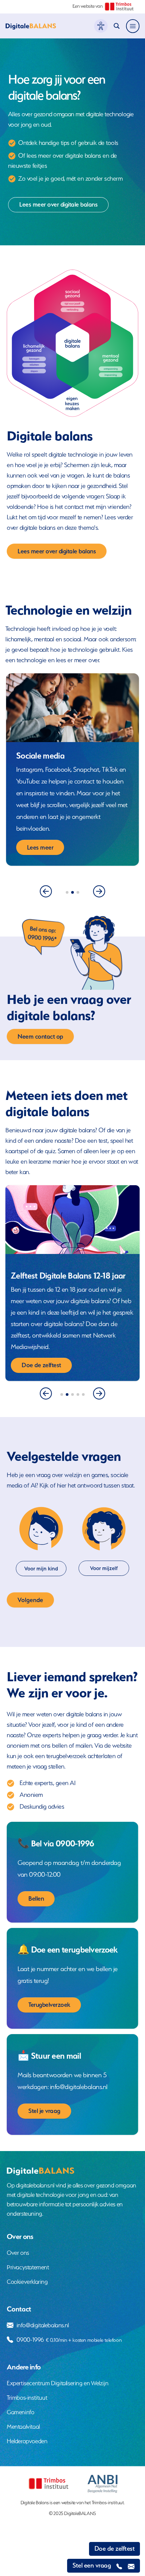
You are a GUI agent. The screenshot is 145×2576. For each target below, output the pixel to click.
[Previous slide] (46, 891)
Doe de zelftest (115, 2549)
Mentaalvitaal (23, 2427)
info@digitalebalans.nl (43, 2325)
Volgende (30, 1600)
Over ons (18, 2253)
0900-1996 (69, 2340)
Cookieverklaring (27, 2282)
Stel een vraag (92, 2565)
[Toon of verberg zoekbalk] (119, 26)
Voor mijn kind (41, 1569)
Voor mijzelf (104, 1568)
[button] (67, 892)
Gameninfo (20, 2412)
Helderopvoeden (27, 2441)
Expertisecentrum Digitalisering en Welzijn (57, 2383)
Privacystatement (28, 2267)
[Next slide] (99, 891)
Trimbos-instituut (27, 2398)
